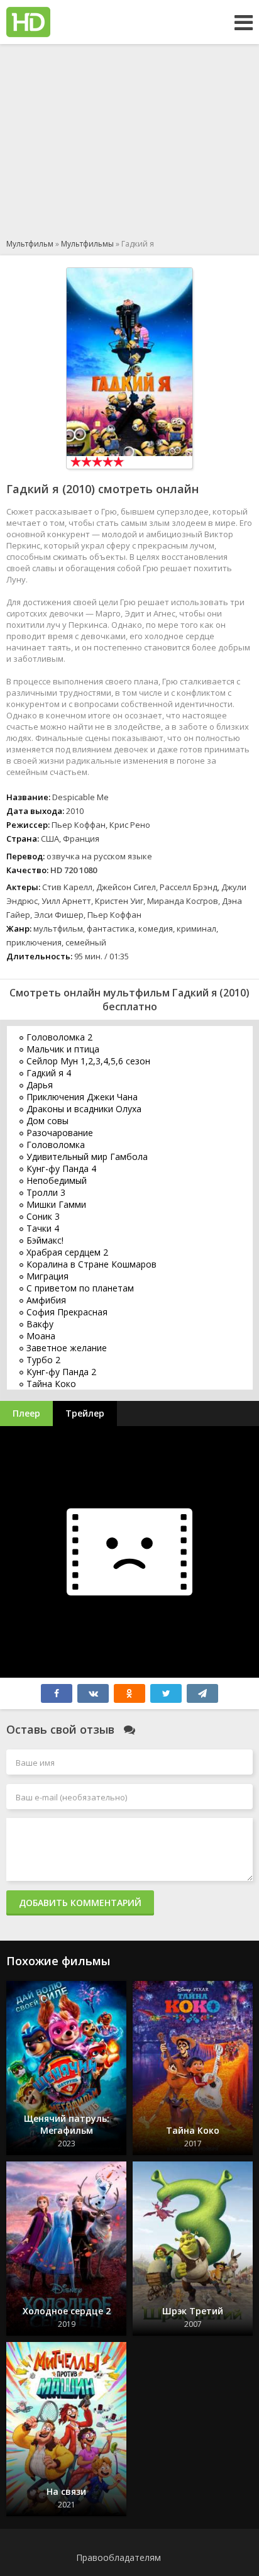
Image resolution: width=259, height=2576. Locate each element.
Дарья (40, 1085)
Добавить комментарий (80, 1903)
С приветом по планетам (80, 1288)
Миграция (47, 1276)
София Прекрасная (67, 1312)
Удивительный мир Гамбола (87, 1157)
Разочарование (60, 1133)
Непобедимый (57, 1180)
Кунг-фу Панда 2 (61, 1372)
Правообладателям (118, 2557)
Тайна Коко (51, 1384)
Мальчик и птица (63, 1049)
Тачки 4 (43, 1228)
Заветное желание (67, 1348)
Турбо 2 (43, 1360)
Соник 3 (43, 1216)
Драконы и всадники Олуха (84, 1109)
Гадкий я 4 (49, 1073)
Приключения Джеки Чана (82, 1097)
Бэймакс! (45, 1240)
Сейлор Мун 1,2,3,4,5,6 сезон (88, 1061)
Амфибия (46, 1300)
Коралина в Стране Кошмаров (91, 1264)
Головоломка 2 (59, 1037)
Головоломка (56, 1145)
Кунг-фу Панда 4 (61, 1168)
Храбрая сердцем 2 (67, 1252)
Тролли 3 (46, 1192)
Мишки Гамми (56, 1204)
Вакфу (40, 1324)
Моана (41, 1336)
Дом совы (47, 1121)
